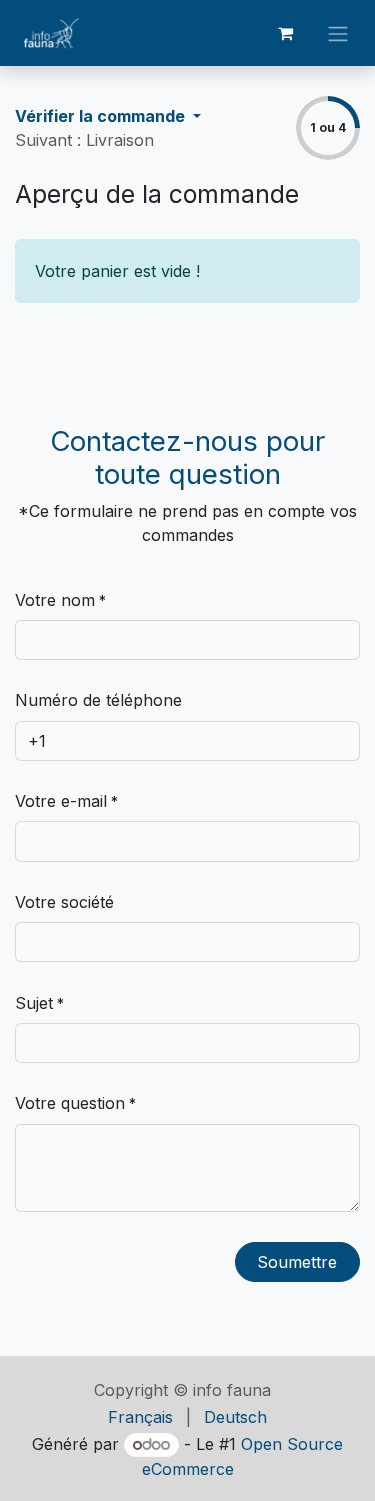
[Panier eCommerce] (285, 33)
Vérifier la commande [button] (102, 116)
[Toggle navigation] (338, 33)
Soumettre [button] (297, 1262)
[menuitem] (140, 1417)
